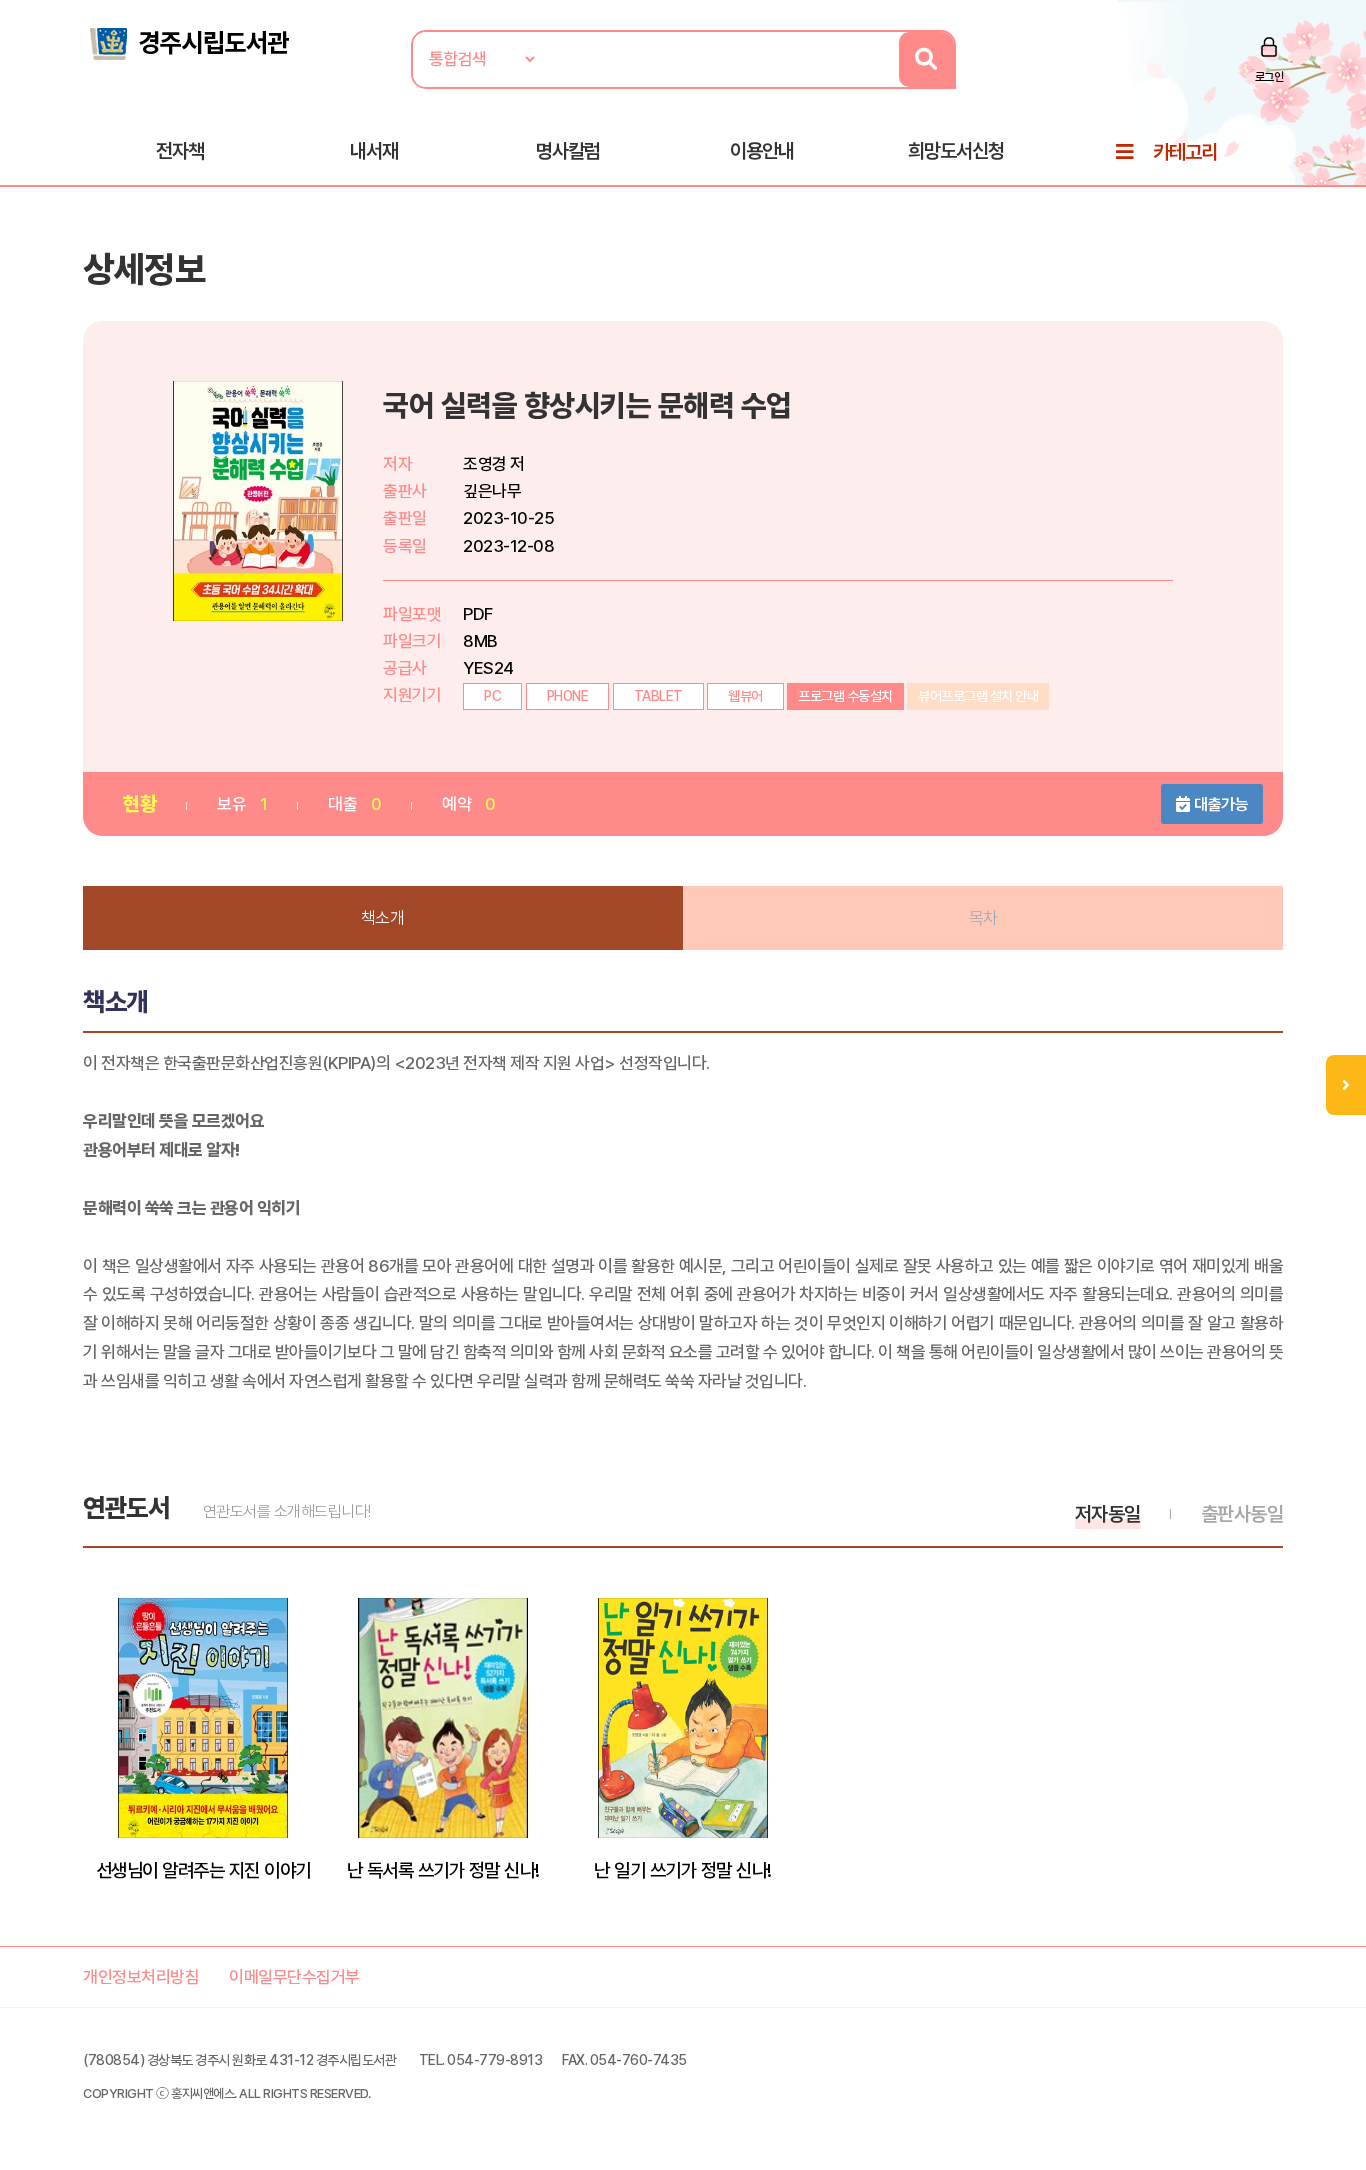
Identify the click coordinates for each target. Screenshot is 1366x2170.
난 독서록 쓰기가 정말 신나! (443, 1870)
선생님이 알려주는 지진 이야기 (203, 1870)
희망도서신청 (956, 151)
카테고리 (1185, 152)
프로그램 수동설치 (845, 696)
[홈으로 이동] (188, 42)
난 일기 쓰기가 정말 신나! (683, 1870)
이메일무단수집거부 (294, 1977)
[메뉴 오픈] (1346, 1085)
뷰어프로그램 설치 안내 (978, 696)
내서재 (374, 151)
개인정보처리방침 (141, 1977)
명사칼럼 (568, 151)
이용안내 (762, 151)
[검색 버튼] (926, 59)
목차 (983, 918)
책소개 (383, 918)
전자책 (180, 151)
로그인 (1269, 77)
